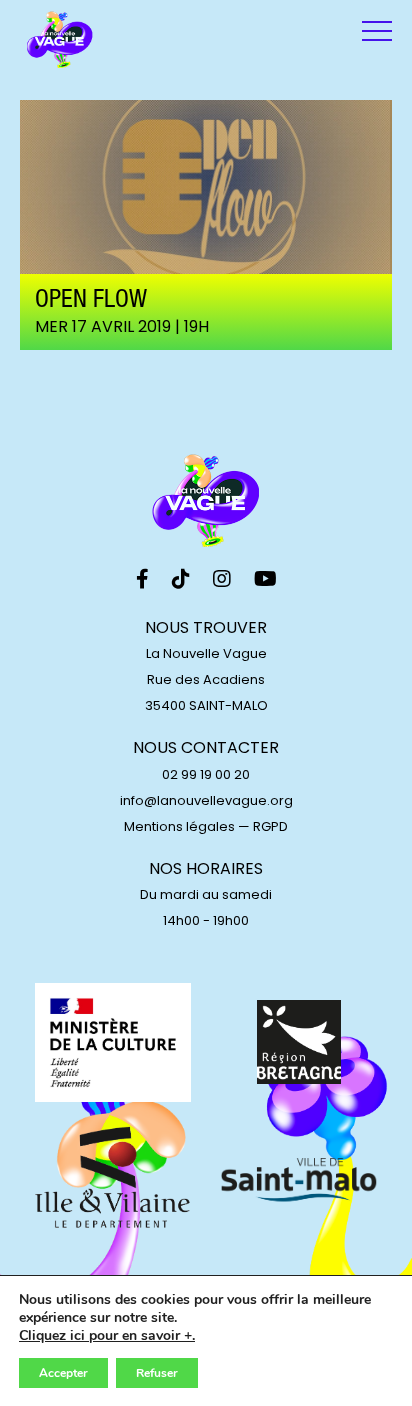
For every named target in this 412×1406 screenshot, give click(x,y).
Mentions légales (179, 826)
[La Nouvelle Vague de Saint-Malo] (60, 40)
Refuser (157, 1373)
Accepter (63, 1373)
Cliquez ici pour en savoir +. (107, 1336)
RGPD (270, 826)
